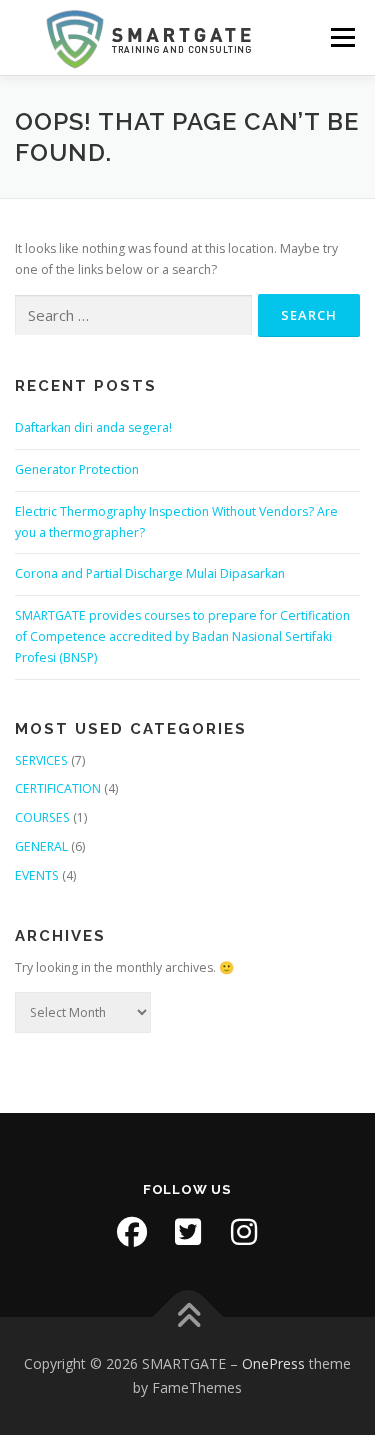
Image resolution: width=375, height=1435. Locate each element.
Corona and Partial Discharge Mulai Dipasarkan (150, 573)
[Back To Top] (187, 1317)
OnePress (273, 1363)
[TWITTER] (188, 1232)
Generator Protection (77, 469)
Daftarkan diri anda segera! (93, 427)
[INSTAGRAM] (244, 1232)
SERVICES (41, 760)
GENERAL (41, 846)
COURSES (42, 817)
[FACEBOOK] (132, 1232)
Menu (341, 37)
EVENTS (37, 875)
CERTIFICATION (58, 788)
